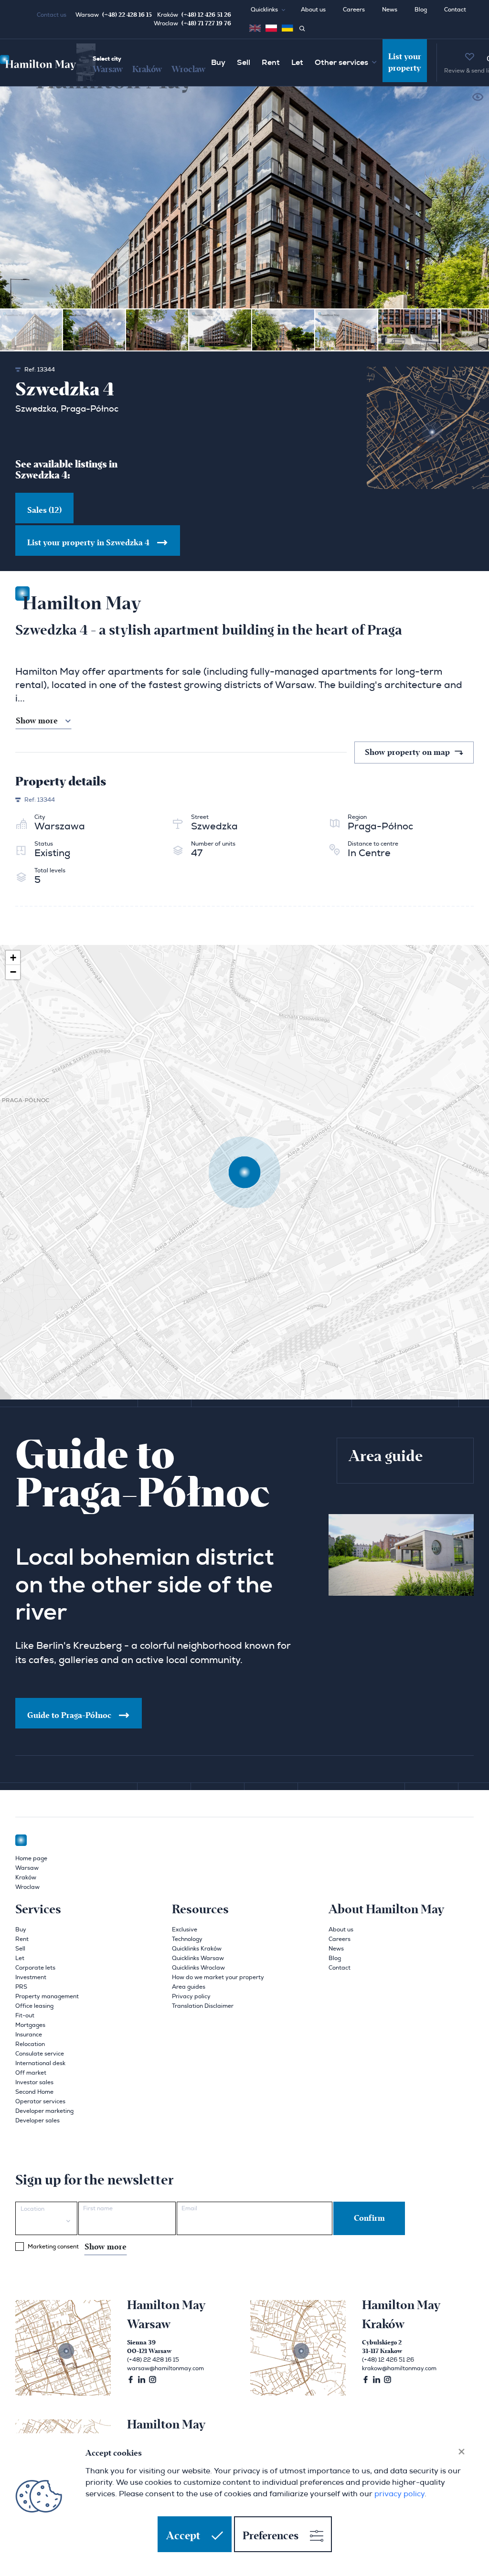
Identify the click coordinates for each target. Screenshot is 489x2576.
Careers (354, 10)
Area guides (189, 1987)
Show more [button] (37, 721)
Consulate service (40, 2054)
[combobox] (46, 2218)
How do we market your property (218, 1977)
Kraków (147, 69)
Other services (341, 63)
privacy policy (399, 2494)
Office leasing (34, 2006)
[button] (272, 10)
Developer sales (37, 2120)
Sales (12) (44, 510)
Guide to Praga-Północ (69, 1716)
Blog (421, 10)
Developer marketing (44, 2111)
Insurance (29, 2035)
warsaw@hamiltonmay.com (165, 2368)
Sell (244, 63)
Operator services (40, 2101)
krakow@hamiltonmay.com (399, 2368)
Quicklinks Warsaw (198, 1958)
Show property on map (408, 753)
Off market (31, 2073)
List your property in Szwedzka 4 (88, 543)
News (390, 10)
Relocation (30, 2044)
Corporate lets (35, 1968)
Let (297, 63)
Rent (271, 63)
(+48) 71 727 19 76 (206, 23)
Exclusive (185, 1929)
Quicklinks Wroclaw (198, 1968)
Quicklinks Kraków (197, 1949)
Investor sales (34, 2082)
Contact (455, 10)
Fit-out (25, 2015)
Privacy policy (191, 1996)
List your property (405, 63)
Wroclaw (188, 69)
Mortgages (30, 2025)
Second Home (34, 2092)
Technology (187, 1939)
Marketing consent (77, 2247)
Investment (31, 1977)
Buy (218, 63)
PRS (21, 1987)
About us (313, 10)
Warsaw (108, 69)
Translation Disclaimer (203, 2006)
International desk (40, 2063)
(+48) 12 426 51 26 (206, 15)
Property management (47, 1996)
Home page (31, 1858)
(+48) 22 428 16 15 (127, 15)
